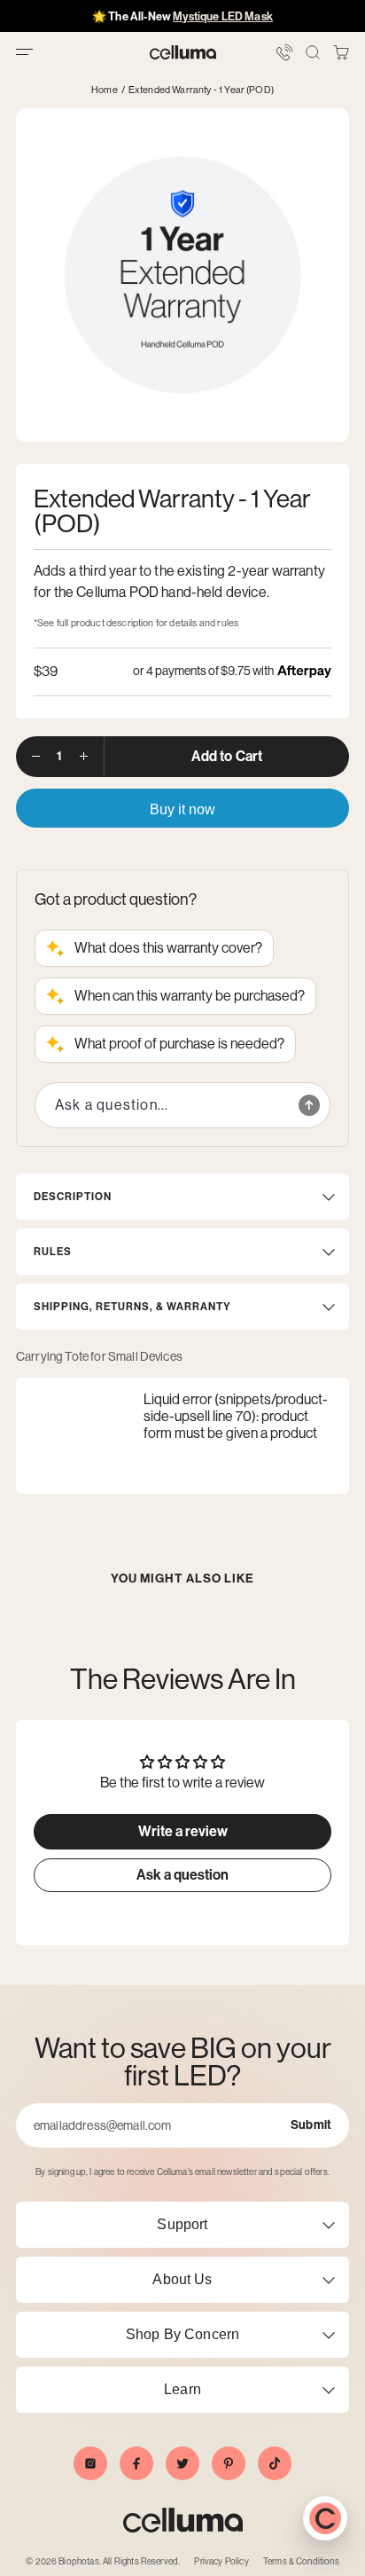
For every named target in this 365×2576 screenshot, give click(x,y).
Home (105, 90)
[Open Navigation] (24, 52)
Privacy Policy (221, 2561)
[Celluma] (183, 52)
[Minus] (36, 757)
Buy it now (182, 809)
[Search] (313, 52)
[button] (341, 52)
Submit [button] (311, 2125)
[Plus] (84, 757)
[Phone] (284, 52)
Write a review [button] (183, 1831)
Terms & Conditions (301, 2561)
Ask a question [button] (182, 1875)
